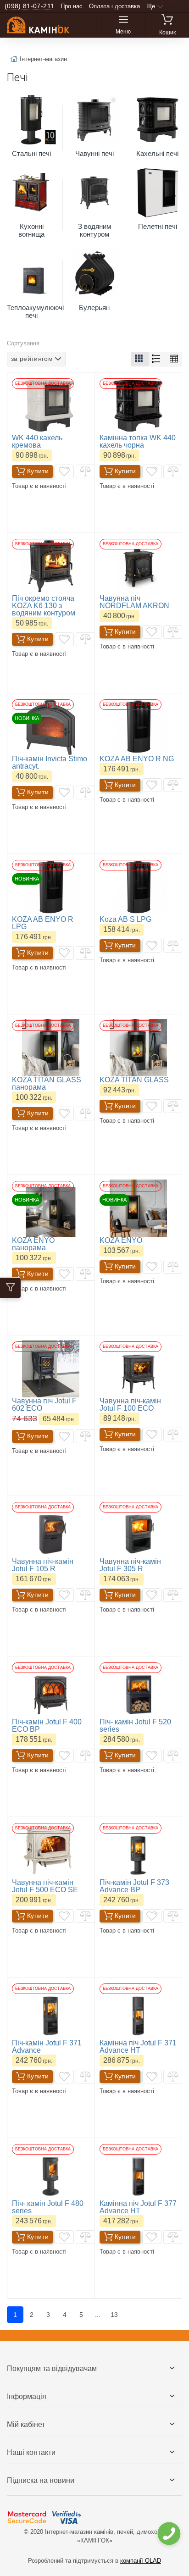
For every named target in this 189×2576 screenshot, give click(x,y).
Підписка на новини (41, 2480)
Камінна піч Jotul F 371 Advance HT (138, 2047)
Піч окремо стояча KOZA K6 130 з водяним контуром (44, 606)
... (98, 2315)
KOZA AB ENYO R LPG (43, 923)
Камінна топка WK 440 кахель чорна (138, 441)
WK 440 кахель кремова (37, 441)
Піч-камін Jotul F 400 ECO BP (47, 1726)
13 (114, 2315)
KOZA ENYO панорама (33, 1244)
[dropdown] (169, 2534)
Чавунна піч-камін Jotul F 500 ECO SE (45, 1886)
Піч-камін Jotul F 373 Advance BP (134, 1886)
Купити (38, 471)
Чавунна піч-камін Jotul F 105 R (43, 1565)
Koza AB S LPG (125, 919)
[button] (140, 359)
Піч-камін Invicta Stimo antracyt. (50, 762)
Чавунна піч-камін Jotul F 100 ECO (130, 1404)
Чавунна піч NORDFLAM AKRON (134, 602)
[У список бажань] (64, 471)
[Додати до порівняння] (85, 471)
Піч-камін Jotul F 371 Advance (47, 2047)
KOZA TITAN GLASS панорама (47, 1083)
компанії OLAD (141, 2561)
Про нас (72, 6)
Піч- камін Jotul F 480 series (48, 2207)
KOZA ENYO (121, 1240)
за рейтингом (32, 359)
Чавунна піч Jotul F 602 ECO (44, 1404)
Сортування (23, 343)
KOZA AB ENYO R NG (137, 759)
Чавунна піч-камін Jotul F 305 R (130, 1565)
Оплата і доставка (114, 6)
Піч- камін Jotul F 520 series (135, 1726)
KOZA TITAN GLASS (134, 1080)
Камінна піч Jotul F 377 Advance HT (138, 2207)
